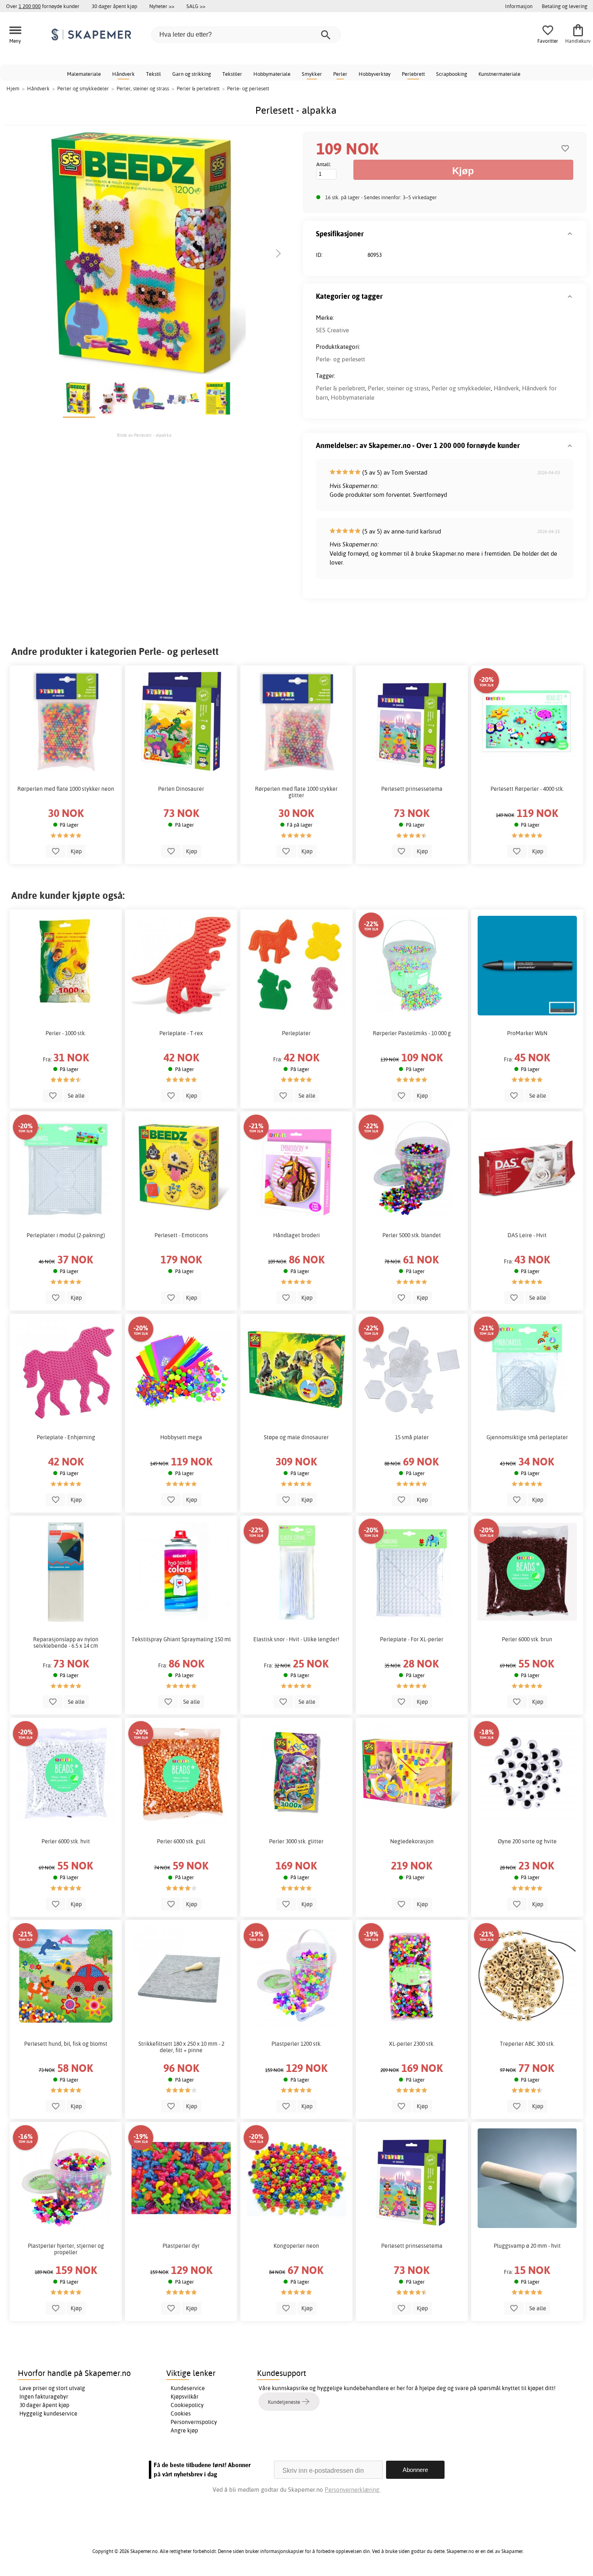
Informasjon (519, 6)
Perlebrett (413, 74)
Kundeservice (188, 2388)
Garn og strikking (192, 74)
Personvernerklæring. (353, 2490)
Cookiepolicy (187, 2405)
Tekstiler (232, 74)
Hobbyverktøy (375, 74)
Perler (340, 74)
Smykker (312, 74)
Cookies (181, 2413)
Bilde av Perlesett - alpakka (144, 435)
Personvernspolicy (194, 2422)
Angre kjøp (184, 2430)
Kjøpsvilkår (185, 2397)
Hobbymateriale (272, 74)
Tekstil (153, 74)
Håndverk (123, 74)
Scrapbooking (452, 74)
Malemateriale (84, 74)
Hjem (13, 88)
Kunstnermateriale (499, 74)
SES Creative (332, 330)
